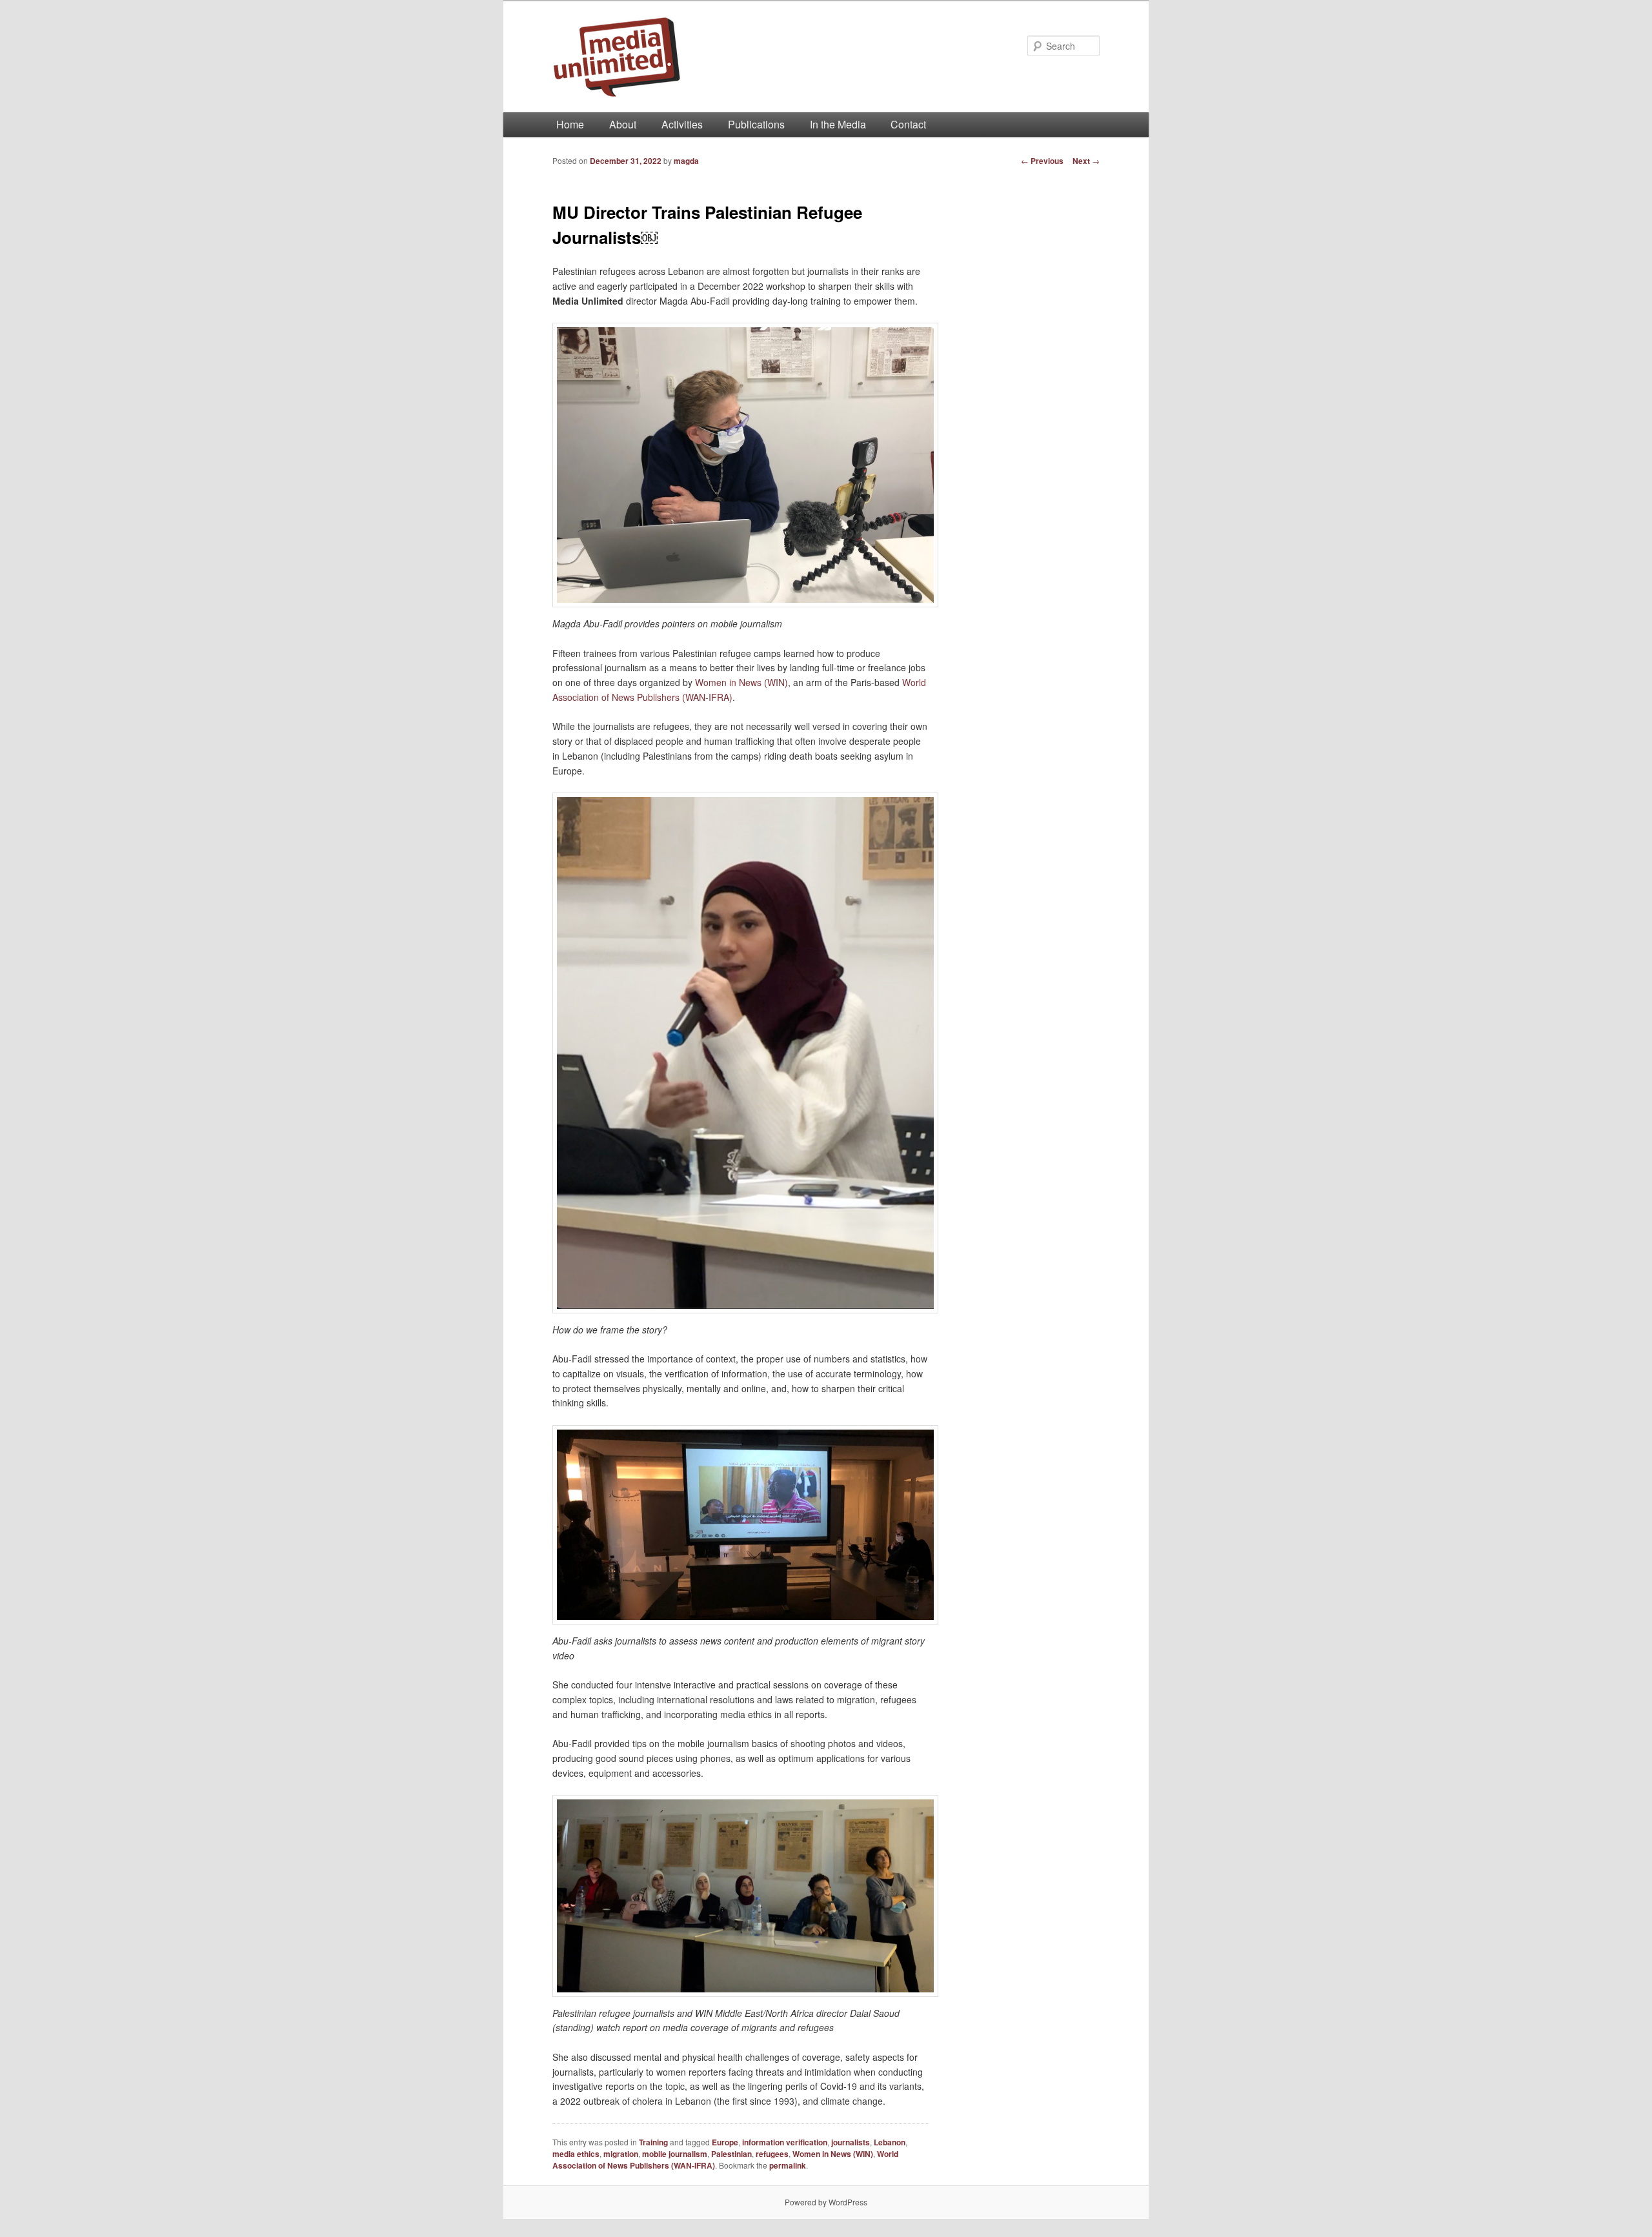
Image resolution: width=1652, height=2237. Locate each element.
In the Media (838, 124)
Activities (682, 124)
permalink (788, 2165)
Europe (725, 2142)
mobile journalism (675, 2154)
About (623, 124)
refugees (772, 2154)
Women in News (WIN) (741, 682)
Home (570, 124)
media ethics (576, 2154)
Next (1086, 161)
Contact (908, 124)
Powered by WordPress (826, 2202)
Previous (1042, 161)
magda (686, 161)
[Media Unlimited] (739, 57)
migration (621, 2154)
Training (653, 2142)
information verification (785, 2142)
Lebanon (890, 2142)
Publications (756, 124)
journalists (851, 2142)
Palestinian (731, 2154)
